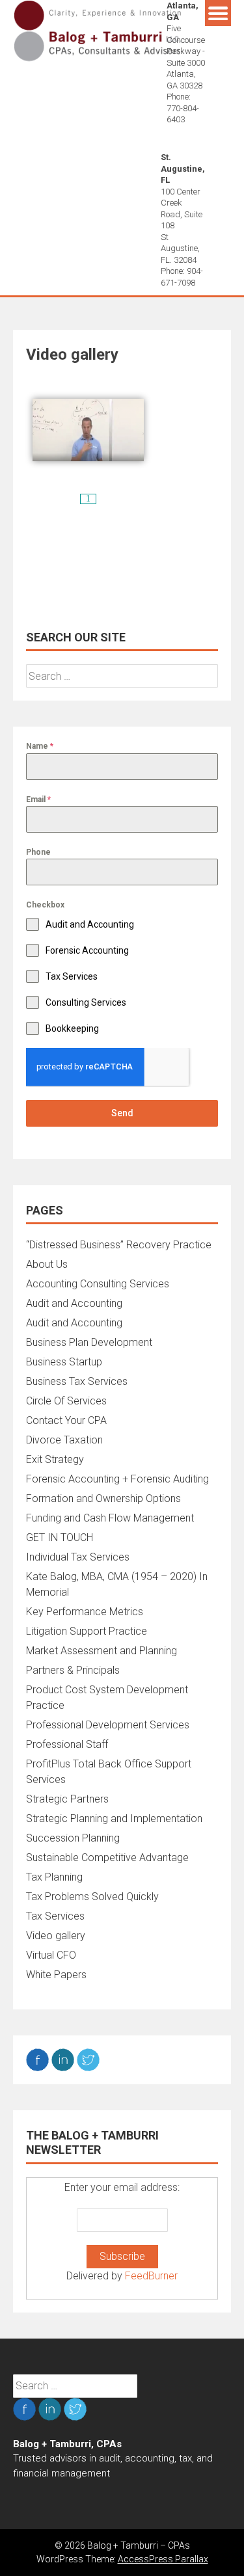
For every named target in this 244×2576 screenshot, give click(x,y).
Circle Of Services (66, 1401)
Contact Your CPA (66, 1420)
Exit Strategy (55, 1459)
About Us (47, 1264)
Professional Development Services (108, 1725)
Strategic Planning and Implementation (114, 1818)
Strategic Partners (67, 1799)
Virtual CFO (51, 1955)
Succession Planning (73, 1838)
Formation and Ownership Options (103, 1498)
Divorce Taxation (64, 1440)
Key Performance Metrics (85, 1612)
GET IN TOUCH (60, 1537)
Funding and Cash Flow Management (110, 1518)
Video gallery (56, 1936)
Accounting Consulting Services (98, 1284)
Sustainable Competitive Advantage (107, 1858)
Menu (218, 13)
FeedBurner (151, 2276)
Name (40, 746)
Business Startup (64, 1362)
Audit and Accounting (74, 1303)
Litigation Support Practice (87, 1631)
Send (122, 1113)
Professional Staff (67, 1744)
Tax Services (55, 1916)
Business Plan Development (89, 1342)
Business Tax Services (77, 1381)
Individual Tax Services (78, 1557)
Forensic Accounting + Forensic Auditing (117, 1479)
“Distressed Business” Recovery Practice (119, 1245)
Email (38, 799)
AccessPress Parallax (163, 2559)
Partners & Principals (73, 1670)
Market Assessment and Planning (102, 1651)
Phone (38, 852)
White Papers (56, 1975)
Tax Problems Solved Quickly (92, 1897)
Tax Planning (54, 1877)
